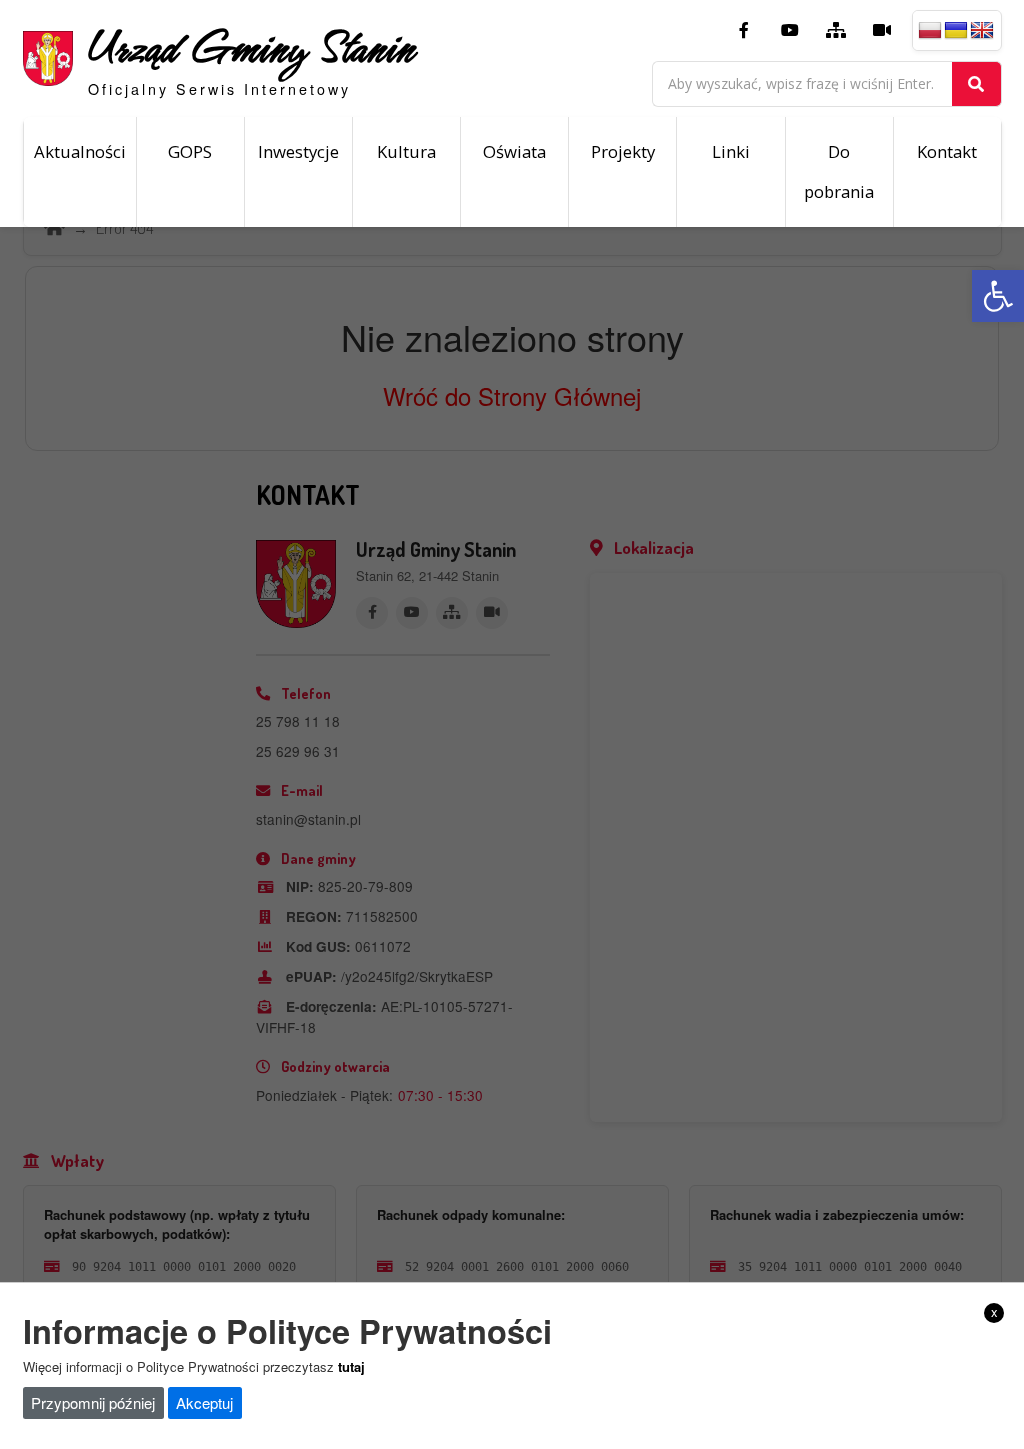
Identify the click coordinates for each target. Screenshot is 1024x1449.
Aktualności (80, 151)
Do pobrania (839, 171)
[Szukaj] (977, 84)
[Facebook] (744, 31)
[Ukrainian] (956, 31)
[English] (982, 31)
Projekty (623, 151)
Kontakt (947, 151)
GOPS (190, 151)
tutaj (351, 1366)
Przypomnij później (93, 1402)
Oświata (514, 151)
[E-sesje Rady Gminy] (882, 31)
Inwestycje (298, 151)
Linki (731, 151)
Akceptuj (204, 1402)
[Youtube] (790, 31)
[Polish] (930, 31)
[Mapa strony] (836, 31)
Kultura (406, 151)
